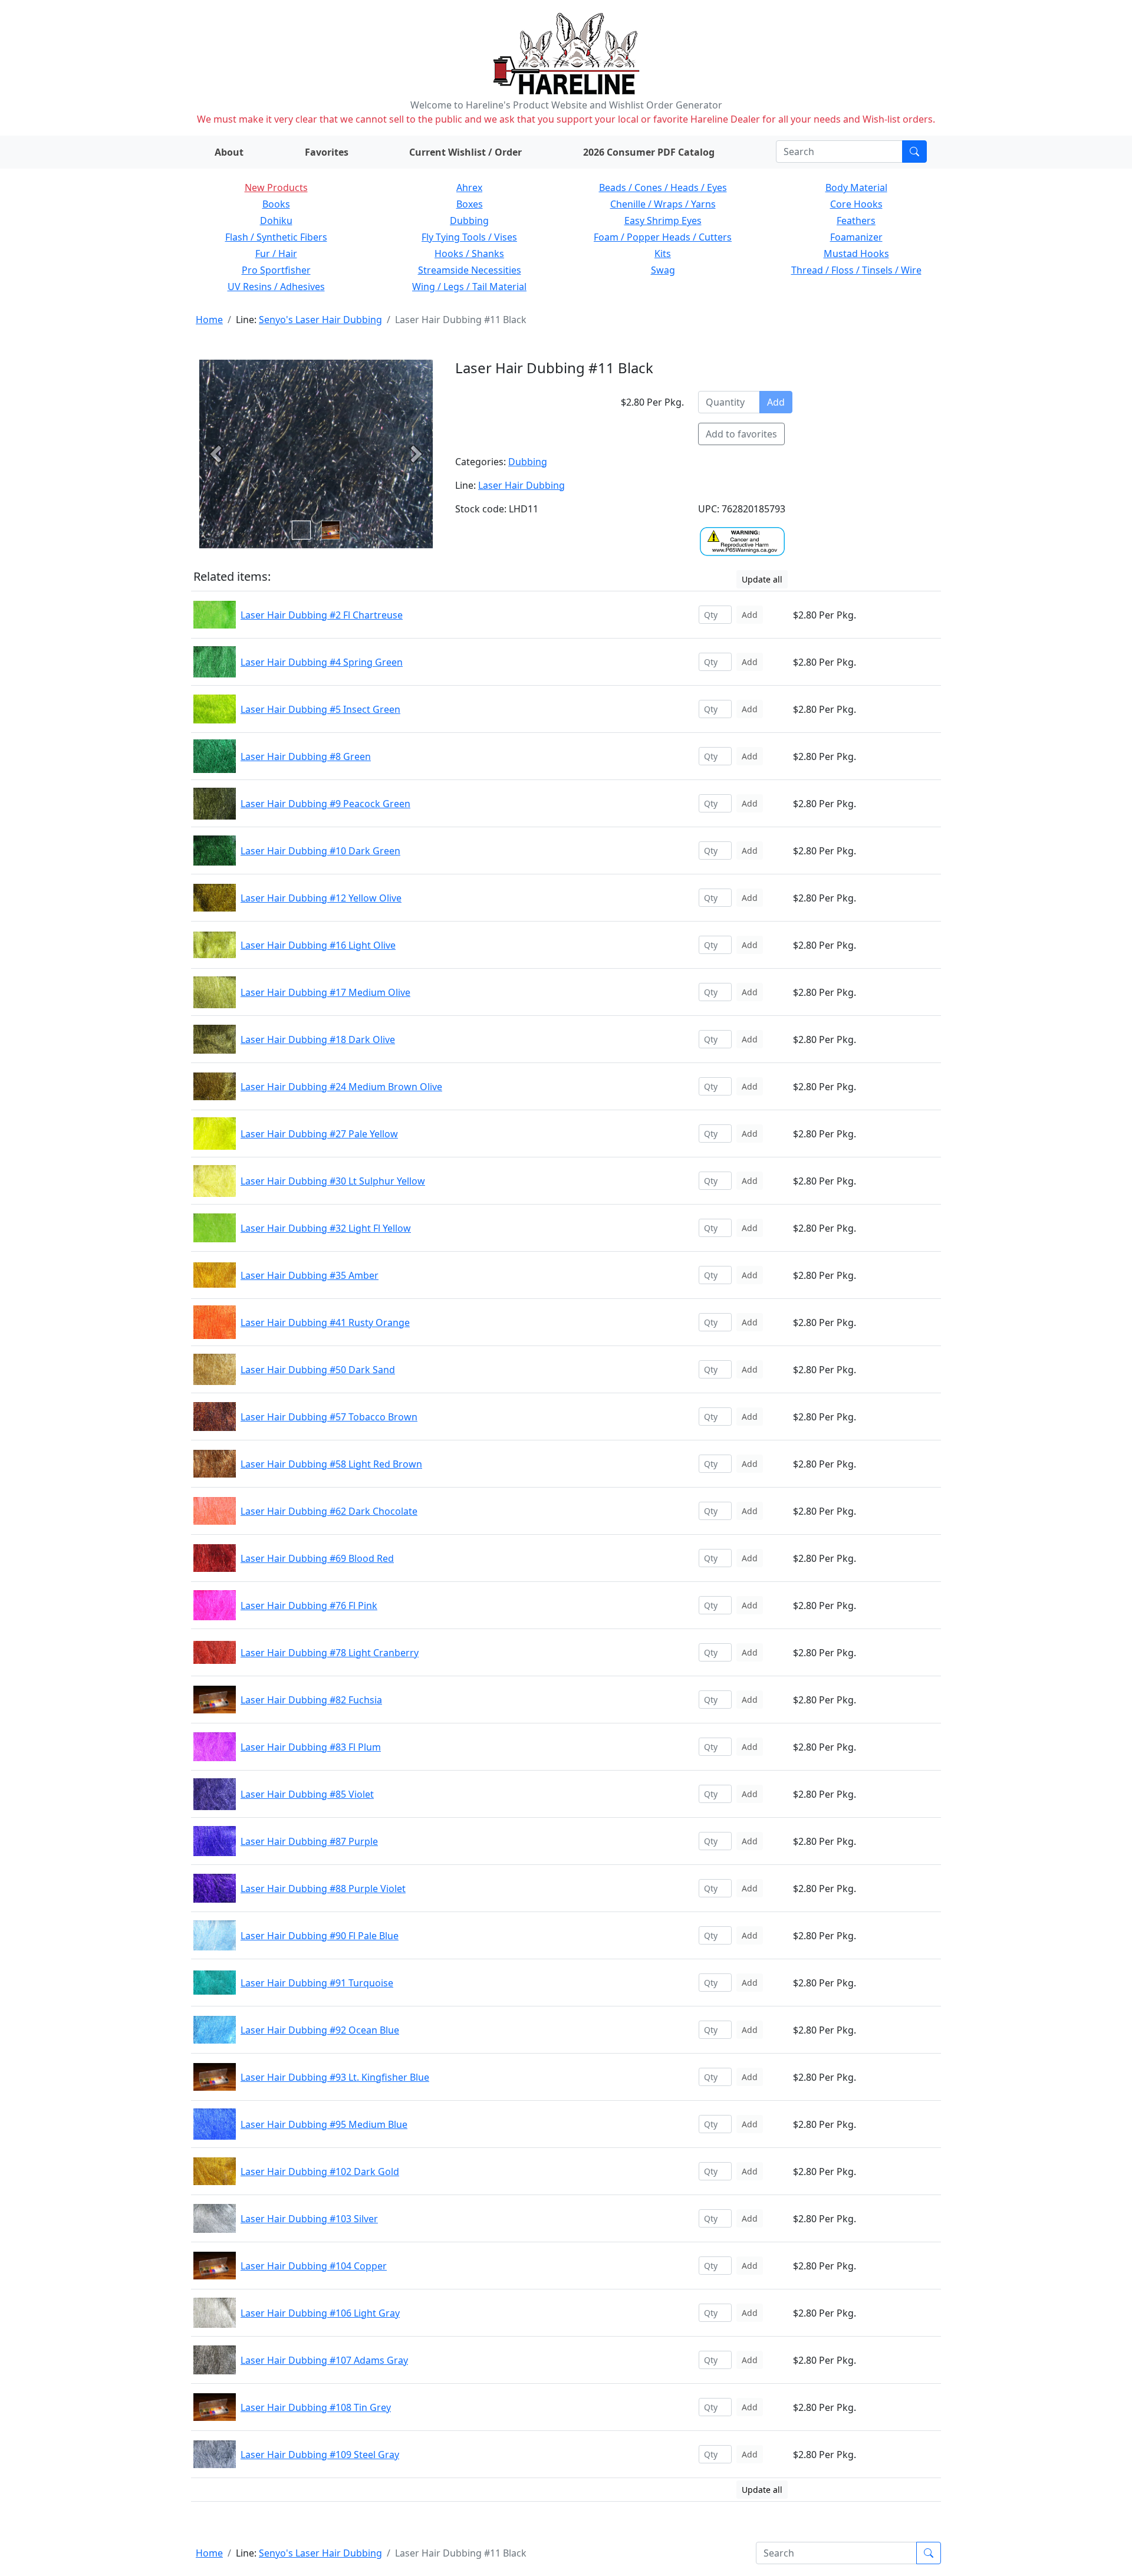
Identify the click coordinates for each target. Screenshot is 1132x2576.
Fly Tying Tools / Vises (469, 237)
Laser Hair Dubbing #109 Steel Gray (320, 2455)
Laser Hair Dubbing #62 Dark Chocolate (329, 1511)
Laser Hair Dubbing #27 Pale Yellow (319, 1134)
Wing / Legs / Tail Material (469, 287)
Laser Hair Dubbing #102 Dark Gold (320, 2172)
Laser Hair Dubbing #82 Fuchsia (311, 1700)
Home (209, 320)
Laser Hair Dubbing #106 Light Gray (320, 2313)
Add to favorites (741, 434)
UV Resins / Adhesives (276, 287)
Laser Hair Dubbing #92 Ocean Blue (320, 2030)
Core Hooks (856, 204)
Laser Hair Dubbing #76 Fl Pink (309, 1606)
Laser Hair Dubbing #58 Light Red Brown (331, 1464)
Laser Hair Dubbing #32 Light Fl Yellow (326, 1228)
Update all (762, 579)
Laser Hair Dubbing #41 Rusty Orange (325, 1322)
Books (276, 204)
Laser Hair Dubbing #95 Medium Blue (324, 2124)
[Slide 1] (331, 530)
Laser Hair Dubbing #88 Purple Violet (323, 1889)
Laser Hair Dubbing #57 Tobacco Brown (329, 1417)
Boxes (470, 204)
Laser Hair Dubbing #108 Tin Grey (316, 2407)
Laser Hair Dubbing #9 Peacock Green (325, 804)
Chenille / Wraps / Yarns (663, 204)
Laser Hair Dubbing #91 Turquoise (317, 1983)
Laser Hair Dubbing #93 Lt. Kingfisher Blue (335, 2077)
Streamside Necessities (470, 270)
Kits (663, 254)
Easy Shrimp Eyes (663, 221)
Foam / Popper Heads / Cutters (663, 237)
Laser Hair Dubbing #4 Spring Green (322, 662)
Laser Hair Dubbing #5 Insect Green (320, 709)
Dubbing (469, 221)
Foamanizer (856, 237)
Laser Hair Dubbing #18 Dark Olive (318, 1039)
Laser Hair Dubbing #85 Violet (307, 1794)
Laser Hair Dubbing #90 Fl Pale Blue (320, 1936)
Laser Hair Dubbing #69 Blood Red (317, 1558)
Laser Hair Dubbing (521, 485)
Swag (663, 270)
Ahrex (469, 187)
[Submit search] (914, 152)
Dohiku (276, 221)
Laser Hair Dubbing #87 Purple (309, 1841)
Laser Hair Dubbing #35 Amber (310, 1275)
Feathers (856, 221)
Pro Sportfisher (276, 270)
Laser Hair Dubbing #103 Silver (309, 2219)
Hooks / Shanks (469, 254)
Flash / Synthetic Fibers (276, 237)
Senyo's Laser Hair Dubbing (320, 320)
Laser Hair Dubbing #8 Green (306, 756)
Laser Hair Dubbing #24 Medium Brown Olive (341, 1087)
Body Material (856, 187)
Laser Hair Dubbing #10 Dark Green (320, 851)
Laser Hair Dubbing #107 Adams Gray (324, 2360)
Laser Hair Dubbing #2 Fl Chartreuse (322, 615)
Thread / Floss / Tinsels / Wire (856, 270)
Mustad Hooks (856, 254)
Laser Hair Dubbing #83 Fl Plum (311, 1747)
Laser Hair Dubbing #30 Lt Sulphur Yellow (333, 1181)
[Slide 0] (301, 530)
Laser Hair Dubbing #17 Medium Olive (325, 992)
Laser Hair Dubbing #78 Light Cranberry (330, 1653)
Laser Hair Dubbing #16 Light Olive (318, 945)
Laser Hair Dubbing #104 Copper (314, 2266)
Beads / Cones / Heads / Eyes (663, 187)
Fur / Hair (276, 254)
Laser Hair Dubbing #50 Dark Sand (318, 1370)
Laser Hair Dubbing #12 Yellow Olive (321, 898)
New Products (276, 187)
